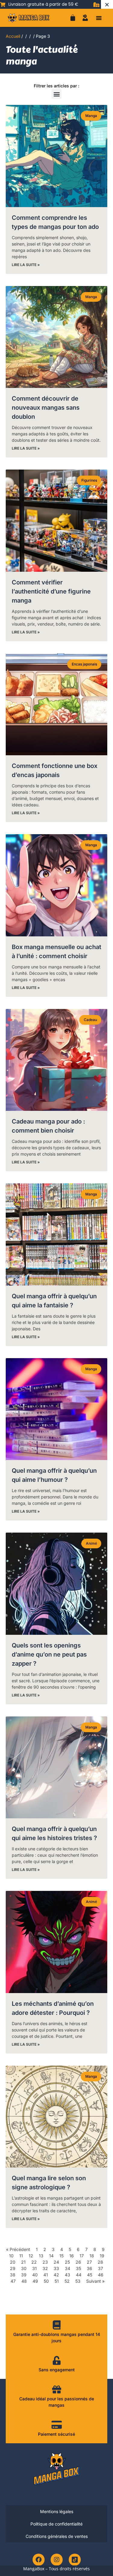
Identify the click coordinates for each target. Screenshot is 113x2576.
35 (78, 2268)
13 (41, 2256)
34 (67, 2268)
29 (13, 2268)
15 (61, 2256)
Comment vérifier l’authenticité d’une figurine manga (51, 591)
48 (24, 2281)
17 (82, 2256)
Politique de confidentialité (56, 2524)
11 (21, 2256)
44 (79, 2275)
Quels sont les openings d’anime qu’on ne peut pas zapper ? (49, 1654)
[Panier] (73, 18)
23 (45, 2262)
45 (90, 2275)
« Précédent (18, 2249)
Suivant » (95, 2281)
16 (72, 2256)
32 (45, 2268)
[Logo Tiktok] (75, 2560)
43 (67, 2275)
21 (23, 2262)
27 (89, 2262)
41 (46, 2275)
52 (67, 2281)
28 (100, 2262)
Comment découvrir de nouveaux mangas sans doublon (46, 408)
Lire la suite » (26, 265)
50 (46, 2281)
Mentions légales (57, 2511)
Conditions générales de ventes (57, 2536)
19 (102, 2256)
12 (31, 2256)
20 (13, 2262)
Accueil (13, 36)
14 (51, 2256)
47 (13, 2281)
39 (24, 2275)
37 (100, 2268)
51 (57, 2281)
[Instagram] (57, 2560)
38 (13, 2275)
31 (35, 2268)
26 (78, 2262)
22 (34, 2262)
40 (35, 2275)
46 (101, 2275)
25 (67, 2262)
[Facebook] (39, 2560)
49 (35, 2281)
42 (56, 2275)
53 (78, 2281)
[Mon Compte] (85, 18)
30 (24, 2268)
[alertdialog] (56, 4)
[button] (99, 18)
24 (56, 2262)
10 (11, 2256)
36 (89, 2268)
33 (56, 2268)
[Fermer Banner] (107, 4)
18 (92, 2256)
